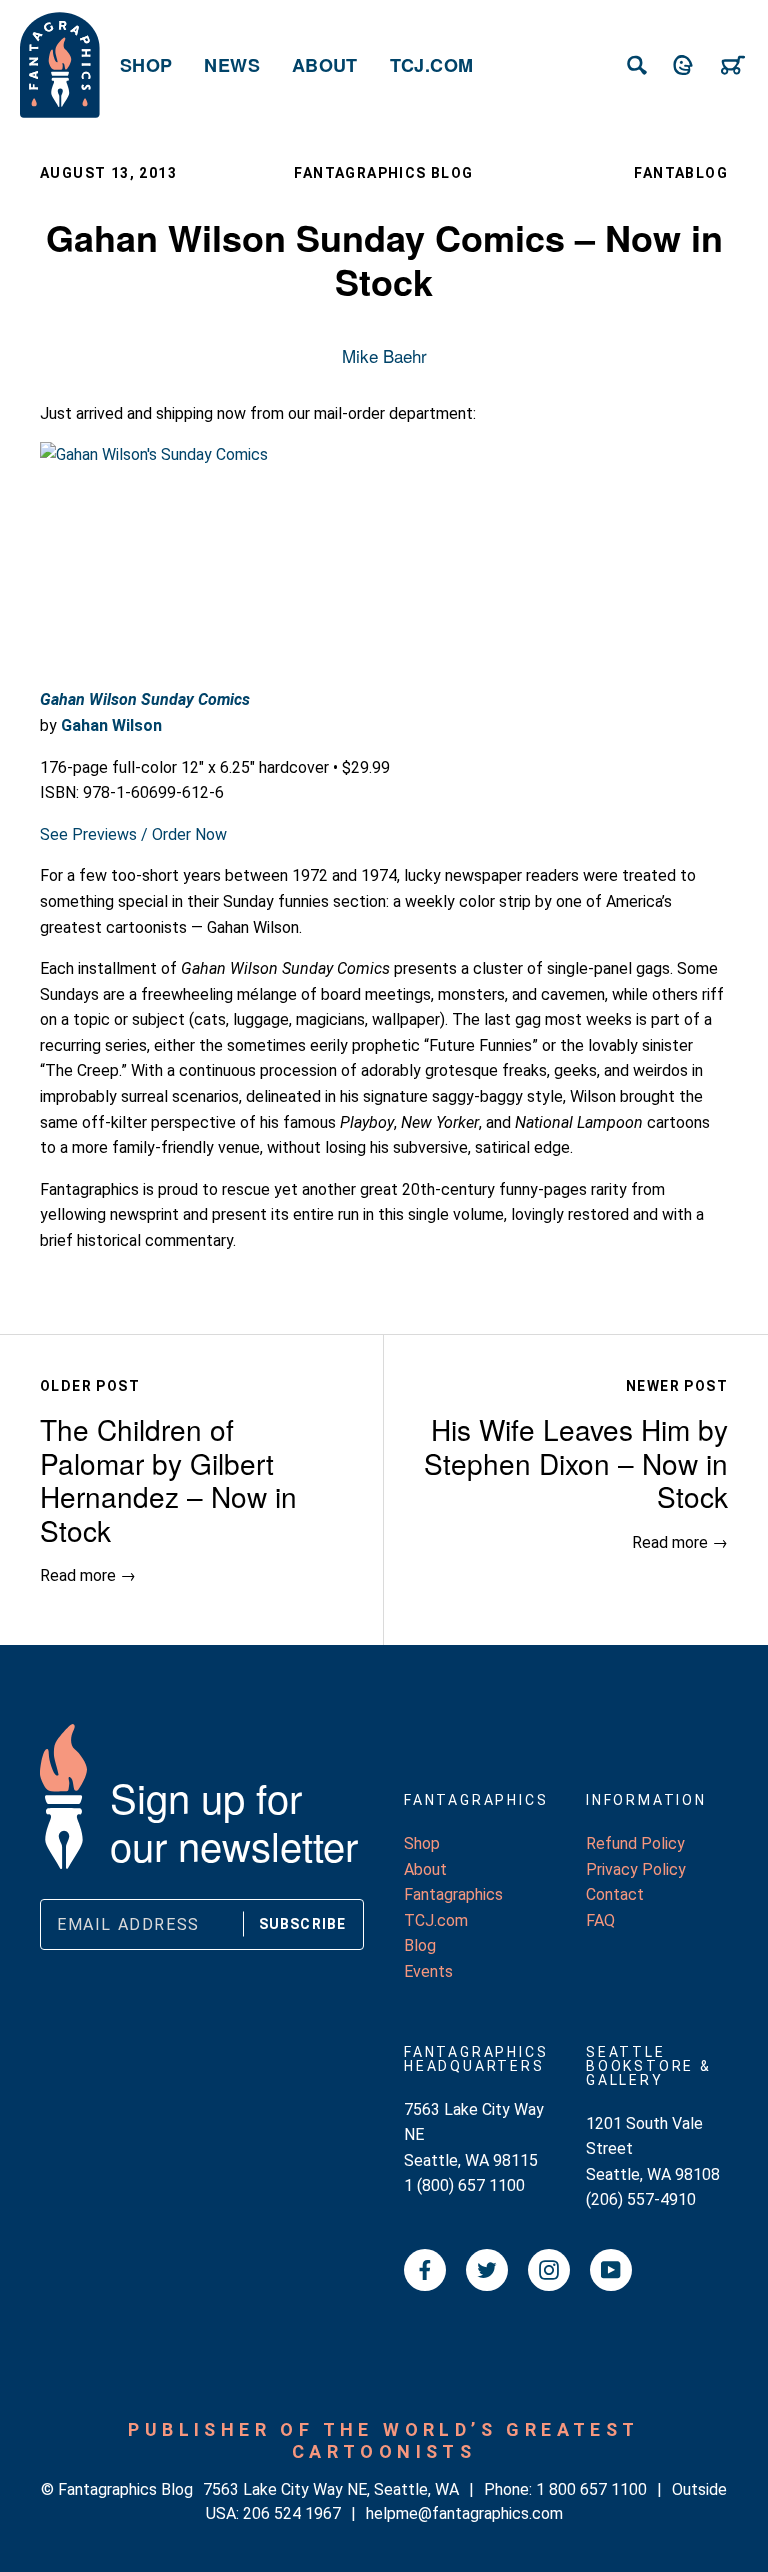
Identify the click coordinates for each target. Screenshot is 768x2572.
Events (428, 1971)
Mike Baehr (384, 355)
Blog (420, 1945)
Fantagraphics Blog (383, 173)
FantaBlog (681, 173)
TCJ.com (432, 65)
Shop (146, 65)
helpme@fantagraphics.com (464, 2513)
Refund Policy (635, 1843)
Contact (615, 1894)
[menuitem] (146, 65)
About (325, 65)
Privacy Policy (636, 1869)
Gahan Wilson (111, 725)
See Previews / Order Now (133, 834)
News (231, 65)
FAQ (600, 1920)
